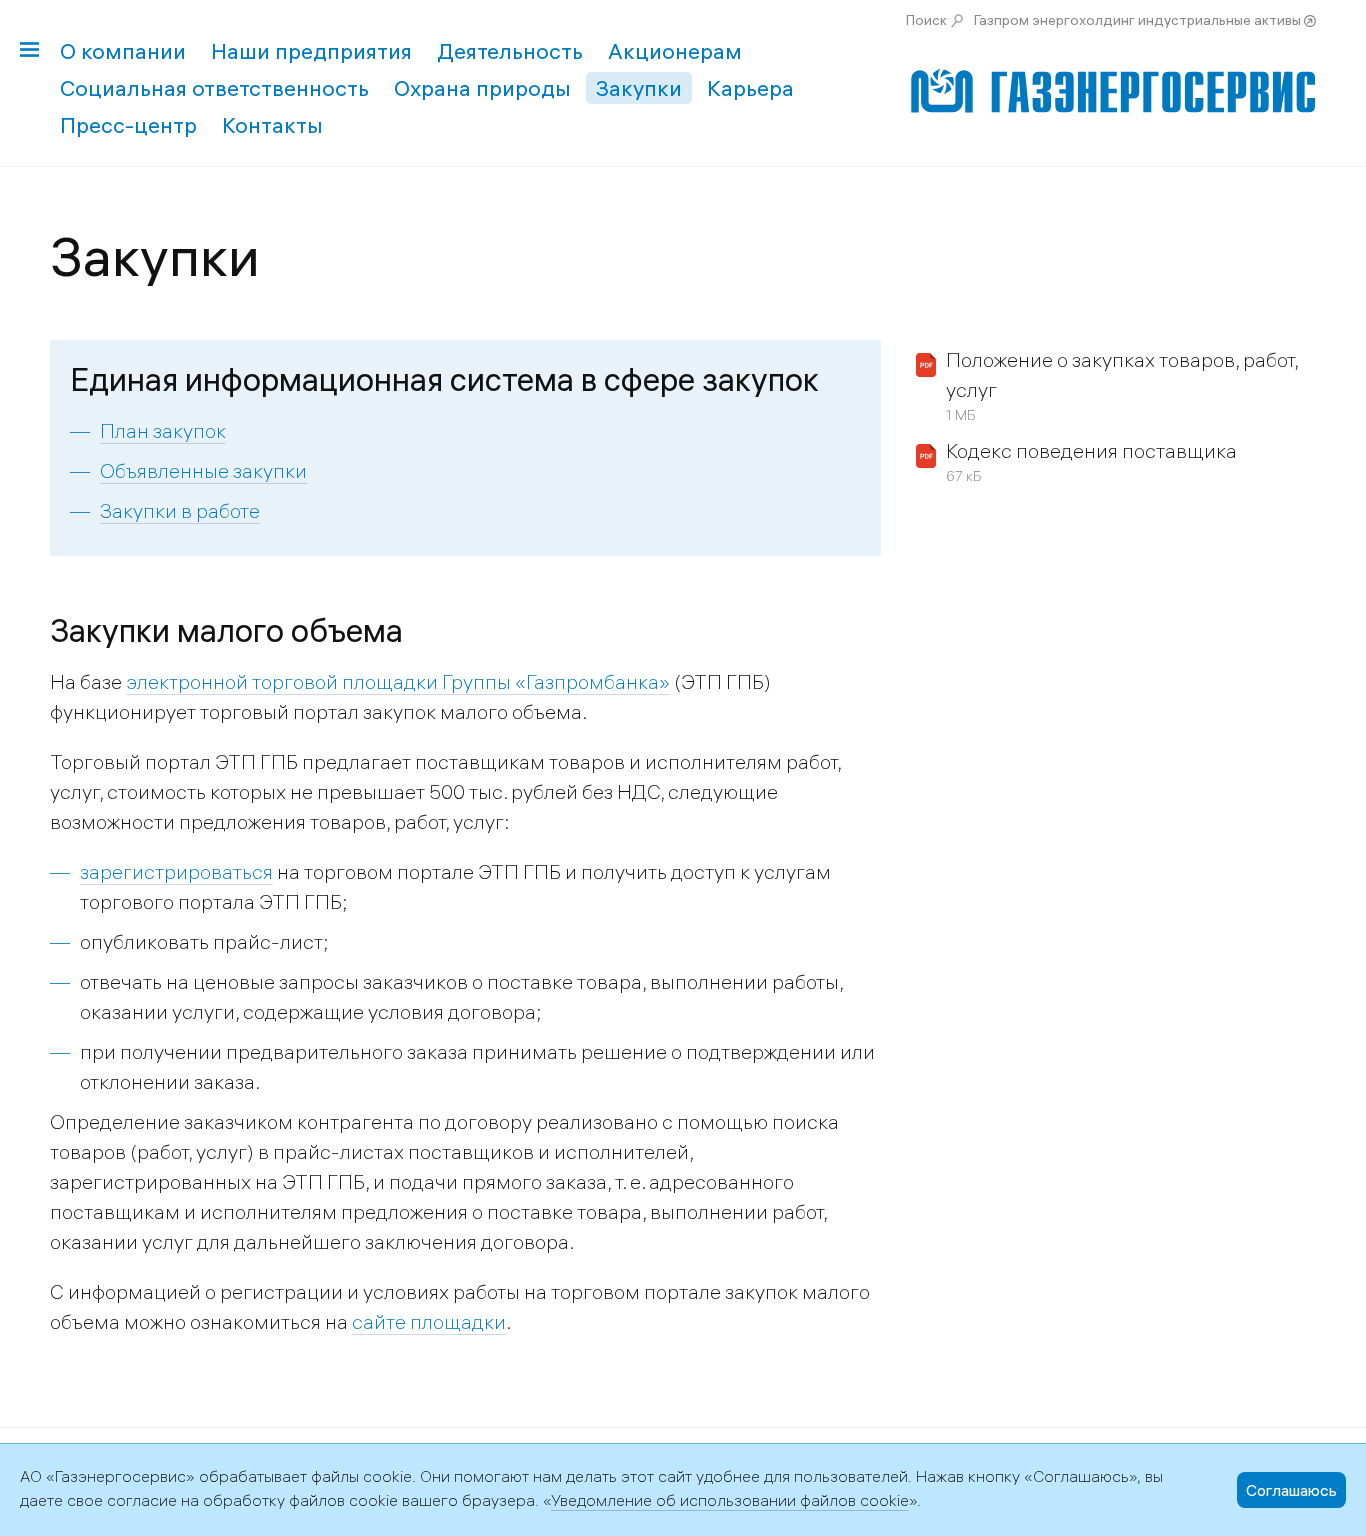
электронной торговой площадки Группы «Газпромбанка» (398, 681)
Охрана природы (482, 88)
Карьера (750, 88)
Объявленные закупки (203, 470)
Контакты (272, 125)
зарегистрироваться (176, 871)
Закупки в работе (180, 510)
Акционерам (675, 51)
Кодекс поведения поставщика (1091, 450)
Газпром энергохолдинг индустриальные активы (1137, 20)
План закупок (163, 430)
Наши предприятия (311, 51)
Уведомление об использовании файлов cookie (730, 1500)
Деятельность (510, 51)
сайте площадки (429, 1321)
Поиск (926, 20)
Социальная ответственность (214, 88)
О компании (123, 51)
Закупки (639, 88)
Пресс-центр (128, 125)
